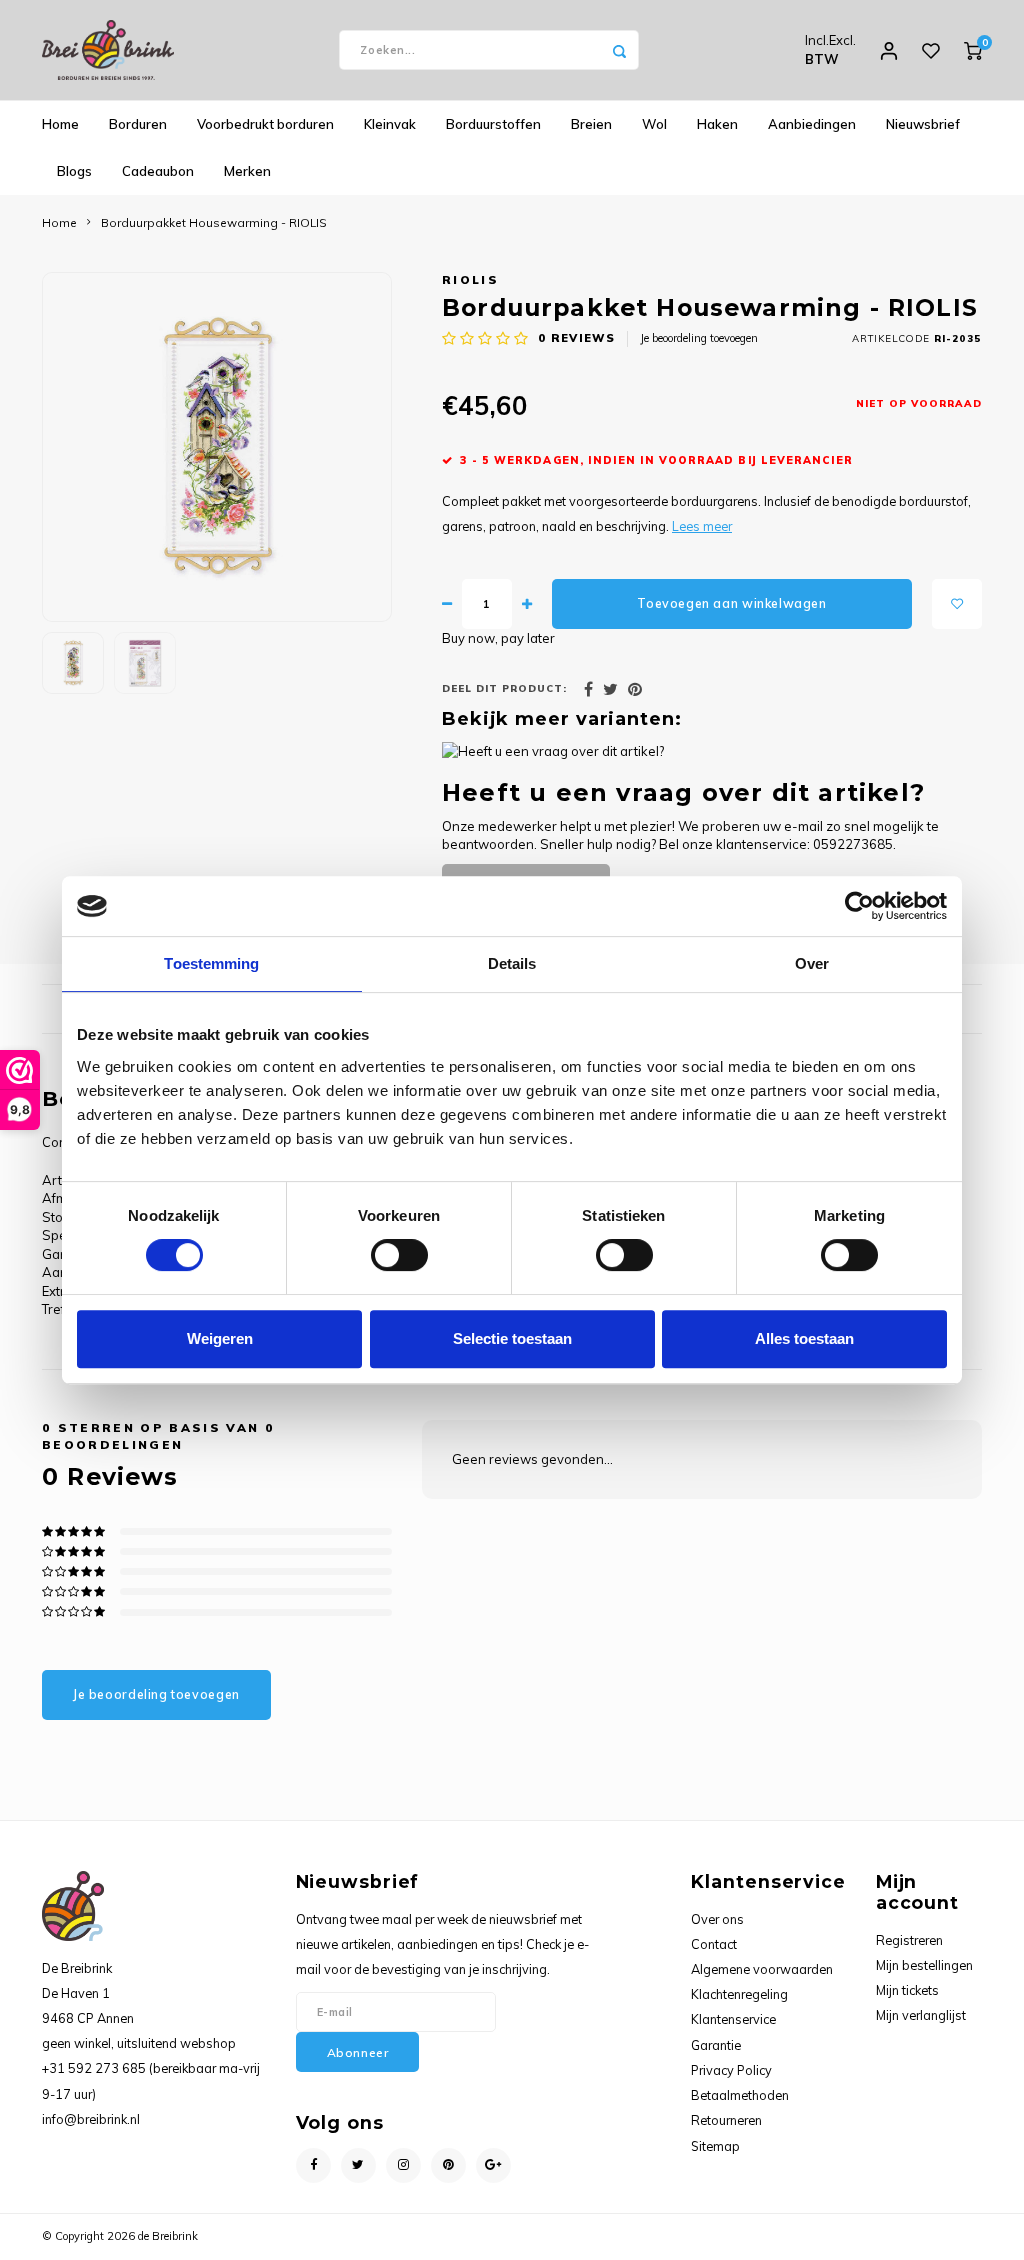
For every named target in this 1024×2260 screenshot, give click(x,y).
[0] (973, 50)
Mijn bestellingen (924, 1965)
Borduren (138, 124)
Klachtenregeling (739, 1994)
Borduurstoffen (493, 124)
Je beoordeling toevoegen (699, 338)
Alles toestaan (804, 1338)
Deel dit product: (504, 688)
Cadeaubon (158, 171)
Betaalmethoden (740, 2095)
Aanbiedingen (812, 124)
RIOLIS (470, 279)
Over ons (717, 1919)
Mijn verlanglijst (921, 2015)
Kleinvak (390, 124)
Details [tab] (512, 963)
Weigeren (220, 1338)
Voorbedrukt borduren (265, 124)
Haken (717, 124)
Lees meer (702, 526)
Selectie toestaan (512, 1338)
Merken (247, 171)
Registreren (909, 1940)
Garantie (716, 2045)
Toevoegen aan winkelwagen (731, 603)
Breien (591, 124)
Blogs (74, 171)
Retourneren (726, 2120)
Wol (654, 124)
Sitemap (715, 2146)
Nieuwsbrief (923, 124)
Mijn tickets (907, 1990)
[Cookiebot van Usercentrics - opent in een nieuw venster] (859, 906)
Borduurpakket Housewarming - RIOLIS (214, 222)
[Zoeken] (619, 50)
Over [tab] (812, 963)
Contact (714, 1944)
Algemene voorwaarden (762, 1969)
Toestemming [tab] (211, 963)
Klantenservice (733, 2019)
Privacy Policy (731, 2070)
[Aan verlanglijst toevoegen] (957, 604)
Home (60, 124)
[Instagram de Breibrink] (403, 2165)
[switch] (399, 1255)
